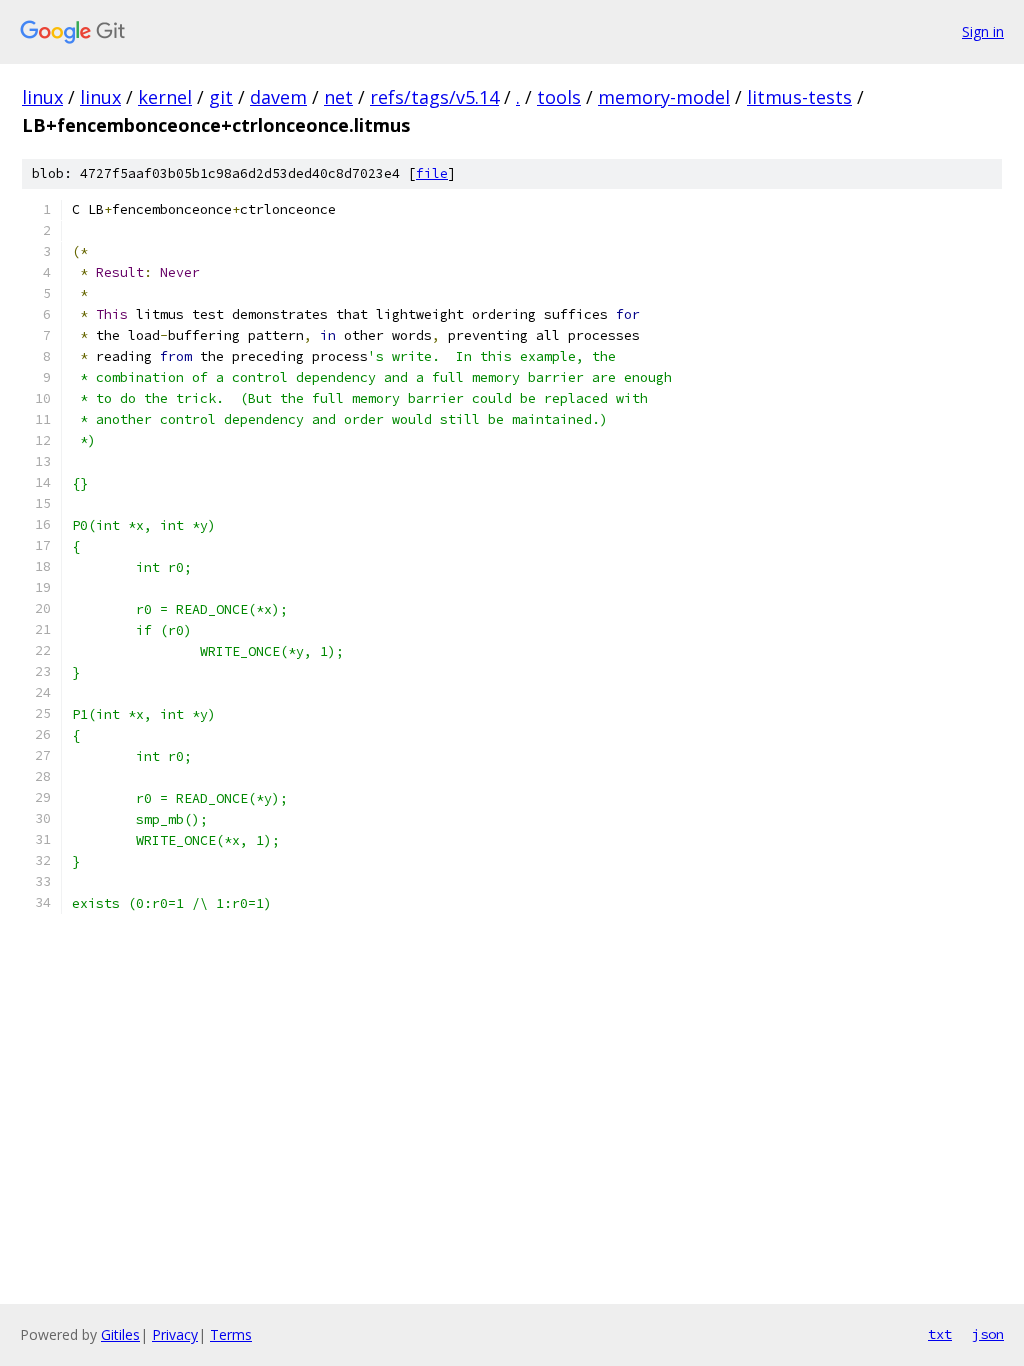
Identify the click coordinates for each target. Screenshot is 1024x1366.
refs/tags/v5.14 (434, 97)
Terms (231, 1334)
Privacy (175, 1334)
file (432, 173)
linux (42, 97)
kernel (165, 97)
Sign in (983, 31)
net (338, 97)
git (221, 97)
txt (940, 1334)
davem (278, 97)
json (988, 1334)
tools (559, 97)
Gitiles (120, 1334)
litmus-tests (799, 97)
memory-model (664, 97)
